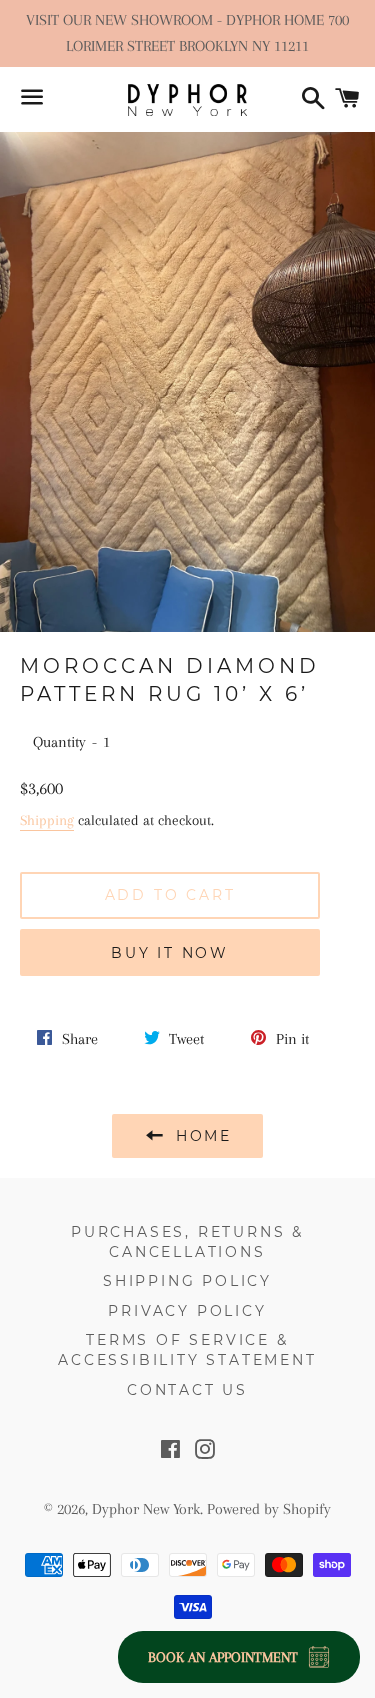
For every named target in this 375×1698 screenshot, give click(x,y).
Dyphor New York (146, 1509)
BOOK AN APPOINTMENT (223, 1657)
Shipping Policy (187, 1281)
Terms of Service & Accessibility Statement (187, 1350)
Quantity (59, 742)
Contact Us (187, 1390)
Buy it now (170, 953)
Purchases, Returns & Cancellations (187, 1242)
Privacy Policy (187, 1311)
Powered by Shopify (269, 1509)
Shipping (47, 820)
